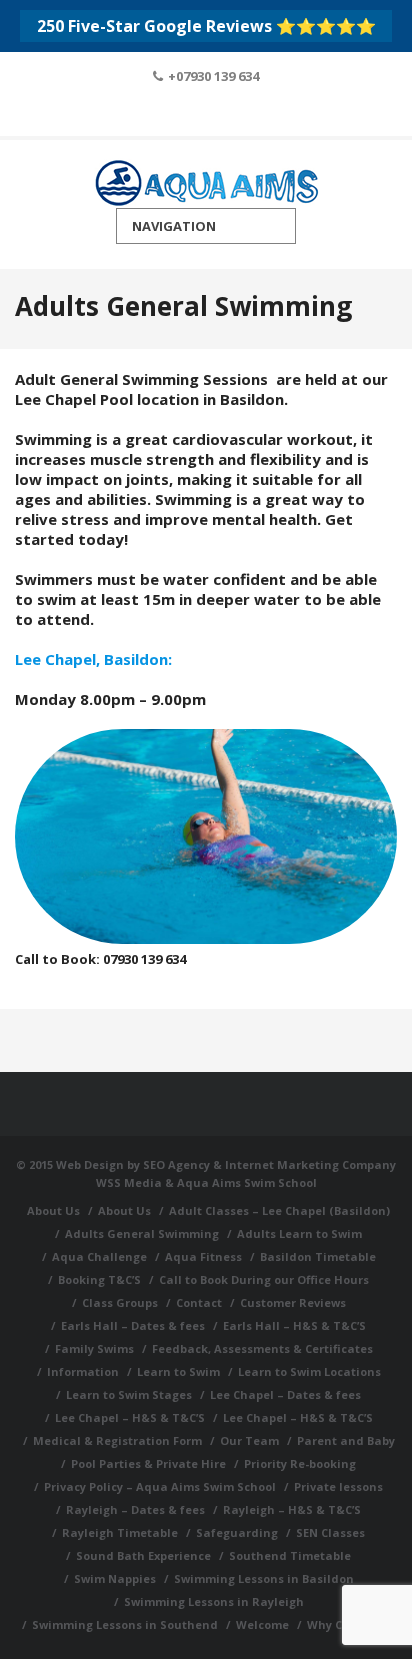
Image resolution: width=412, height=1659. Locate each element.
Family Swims (94, 1348)
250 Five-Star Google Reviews (206, 26)
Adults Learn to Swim (299, 1233)
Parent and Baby (346, 1440)
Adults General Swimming (142, 1233)
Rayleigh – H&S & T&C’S (292, 1509)
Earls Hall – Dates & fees (133, 1325)
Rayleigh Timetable (120, 1532)
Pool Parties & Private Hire (148, 1463)
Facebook (180, 111)
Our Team (249, 1440)
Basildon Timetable (318, 1256)
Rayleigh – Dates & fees (135, 1509)
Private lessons (338, 1486)
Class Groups (120, 1302)
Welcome (262, 1624)
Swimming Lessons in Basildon (264, 1578)
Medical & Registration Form (117, 1440)
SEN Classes (330, 1532)
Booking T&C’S (99, 1279)
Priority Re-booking (300, 1463)
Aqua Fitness (203, 1256)
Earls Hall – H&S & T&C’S (294, 1325)
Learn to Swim (178, 1371)
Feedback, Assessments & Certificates (262, 1348)
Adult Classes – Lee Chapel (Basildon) (279, 1210)
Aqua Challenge (99, 1256)
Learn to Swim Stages (129, 1394)
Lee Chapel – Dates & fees (285, 1394)
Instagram (233, 111)
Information (83, 1371)
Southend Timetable (290, 1555)
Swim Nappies (115, 1578)
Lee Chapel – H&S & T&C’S (130, 1417)
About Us (53, 1210)
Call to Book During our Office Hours (264, 1279)
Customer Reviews (293, 1302)
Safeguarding (237, 1532)
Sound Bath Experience (143, 1555)
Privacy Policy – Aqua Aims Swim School (160, 1486)
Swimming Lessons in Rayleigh (214, 1601)
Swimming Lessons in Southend (125, 1624)
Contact (199, 1302)
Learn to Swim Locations (309, 1371)
